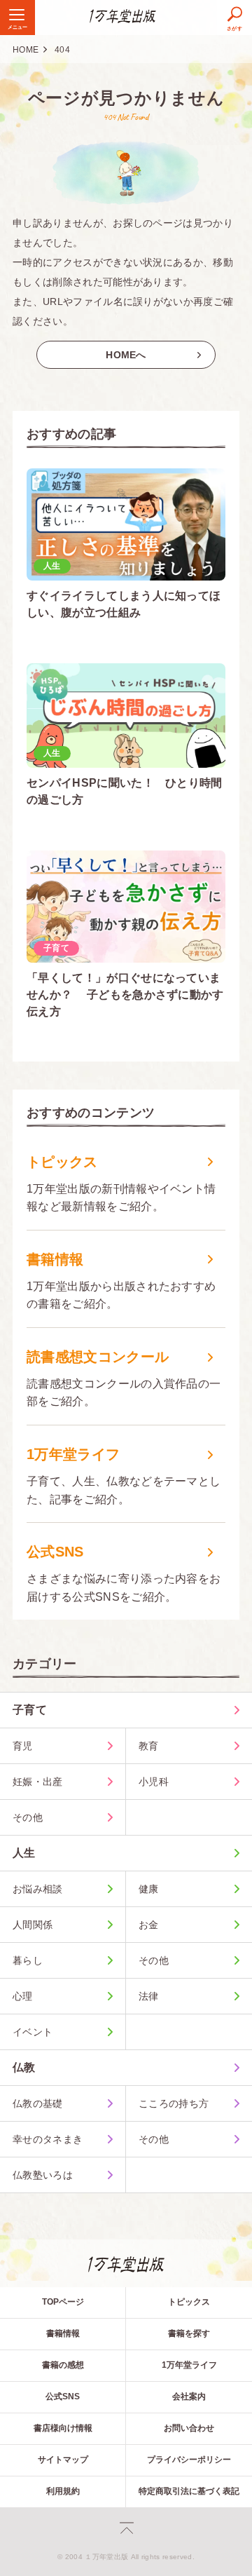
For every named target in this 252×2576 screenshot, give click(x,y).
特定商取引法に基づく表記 (189, 2491)
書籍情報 (63, 2333)
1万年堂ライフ (189, 2365)
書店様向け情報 (63, 2428)
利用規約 (63, 2491)
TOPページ (63, 2302)
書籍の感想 (63, 2365)
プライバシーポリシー (189, 2460)
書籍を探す (189, 2333)
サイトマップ (63, 2460)
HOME (26, 50)
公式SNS (63, 2397)
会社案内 (189, 2397)
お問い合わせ (189, 2428)
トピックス (189, 2302)
